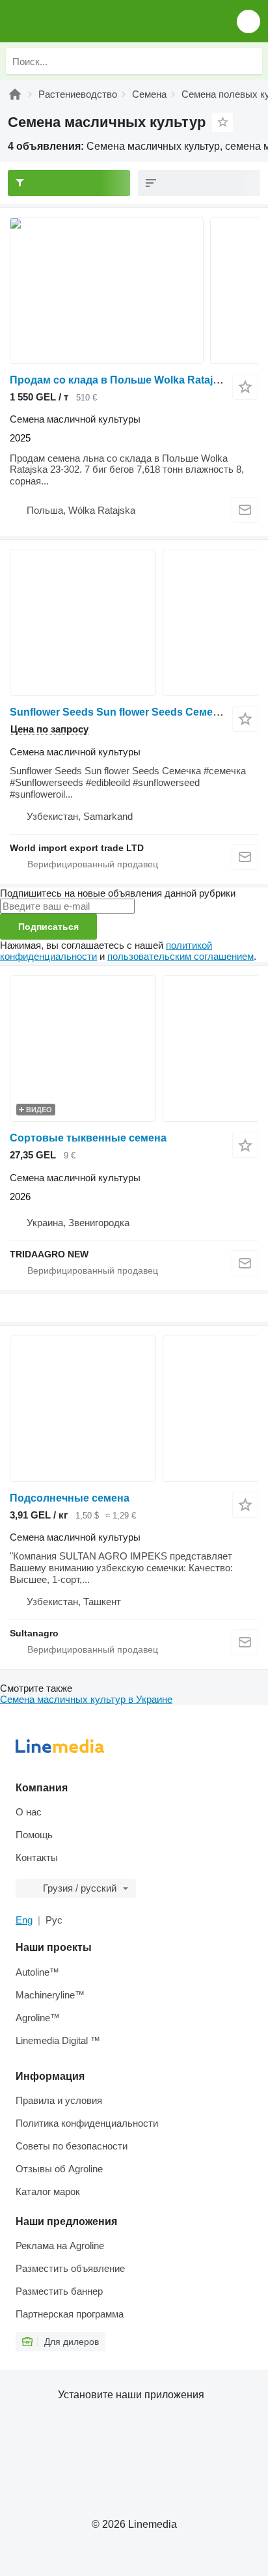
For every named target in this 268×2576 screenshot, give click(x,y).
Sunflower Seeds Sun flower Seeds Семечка (120, 712)
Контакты (37, 1857)
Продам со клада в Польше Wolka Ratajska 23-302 (138, 380)
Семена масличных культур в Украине (86, 1699)
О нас (29, 1812)
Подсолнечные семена (70, 1498)
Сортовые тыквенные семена (88, 1138)
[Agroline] (15, 94)
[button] (248, 21)
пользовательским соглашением (181, 956)
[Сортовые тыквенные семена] (134, 1049)
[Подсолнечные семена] (134, 1409)
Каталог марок (48, 2191)
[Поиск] (249, 61)
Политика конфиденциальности (87, 2123)
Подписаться (48, 927)
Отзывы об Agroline (59, 2169)
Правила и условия (59, 2100)
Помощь (34, 1835)
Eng (24, 1920)
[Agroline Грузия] (84, 21)
